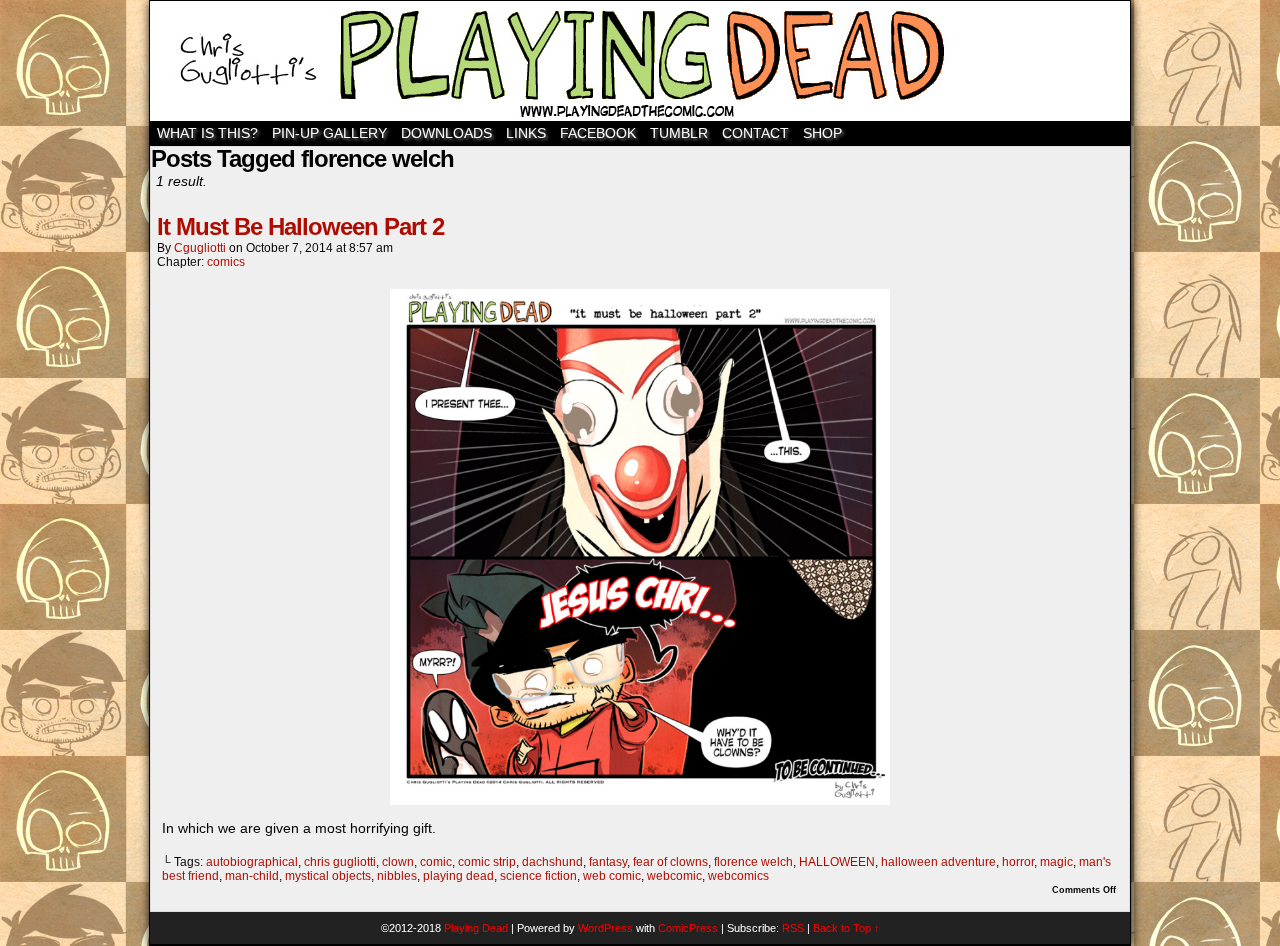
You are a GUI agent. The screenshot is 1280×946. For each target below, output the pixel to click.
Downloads (446, 133)
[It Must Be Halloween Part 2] (640, 800)
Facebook (598, 133)
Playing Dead (640, 61)
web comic (612, 876)
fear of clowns (670, 862)
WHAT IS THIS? (207, 133)
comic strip (487, 862)
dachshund (552, 862)
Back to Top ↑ (846, 928)
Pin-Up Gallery (329, 133)
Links (526, 133)
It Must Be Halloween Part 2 (300, 226)
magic (1056, 862)
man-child (252, 876)
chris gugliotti (340, 862)
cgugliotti (200, 248)
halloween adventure (938, 862)
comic (436, 862)
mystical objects (328, 876)
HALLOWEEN (837, 862)
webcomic (674, 876)
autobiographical (252, 862)
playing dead (458, 876)
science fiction (538, 876)
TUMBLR (679, 133)
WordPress (605, 928)
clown (398, 862)
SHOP (822, 133)
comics (226, 262)
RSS (793, 928)
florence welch (753, 862)
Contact (755, 133)
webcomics (738, 876)
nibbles (397, 876)
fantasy (608, 862)
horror (1018, 862)
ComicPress (688, 928)
